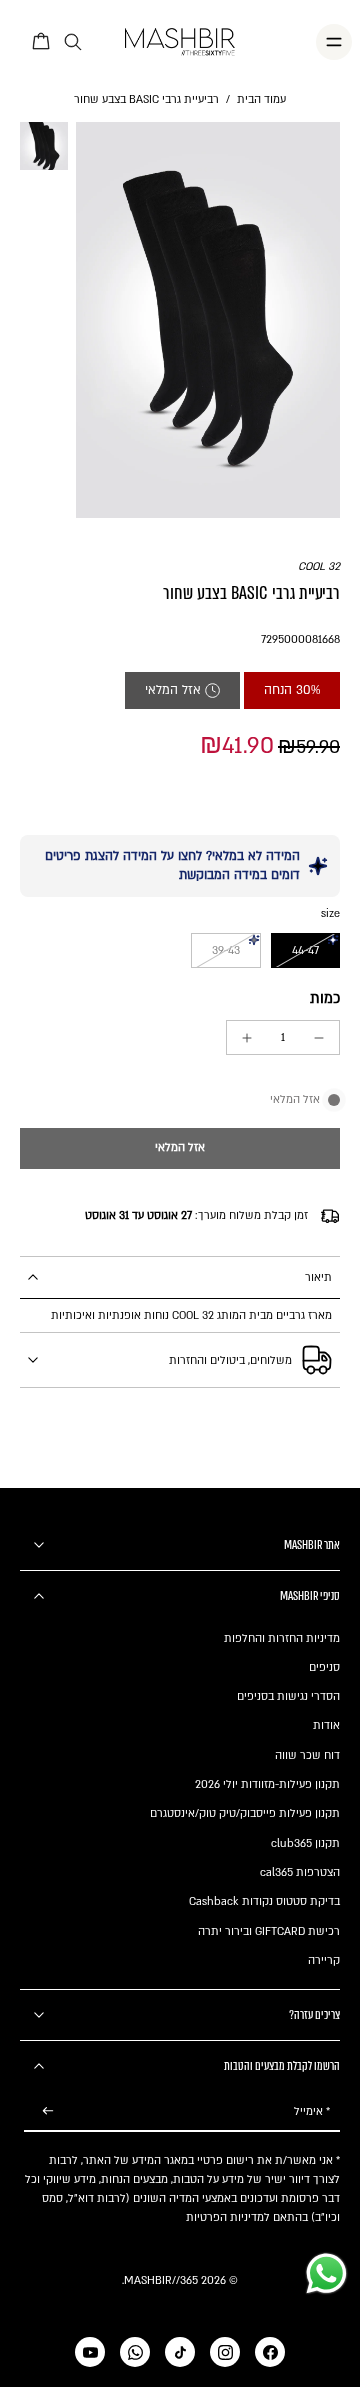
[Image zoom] (208, 320)
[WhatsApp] (135, 2352)
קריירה (324, 1960)
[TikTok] (180, 2352)
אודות (326, 1725)
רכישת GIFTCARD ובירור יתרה (269, 1931)
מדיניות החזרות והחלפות (282, 1638)
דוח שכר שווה (307, 1755)
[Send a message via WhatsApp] (326, 2273)
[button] (180, 1148)
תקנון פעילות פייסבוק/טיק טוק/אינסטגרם (245, 1813)
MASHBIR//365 (161, 2280)
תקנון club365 (305, 1843)
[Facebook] (270, 2352)
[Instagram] (225, 2352)
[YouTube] (90, 2352)
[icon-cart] (42, 42)
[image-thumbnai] (44, 146)
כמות (325, 998)
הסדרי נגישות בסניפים (288, 1696)
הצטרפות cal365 (300, 1872)
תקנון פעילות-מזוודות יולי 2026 (267, 1784)
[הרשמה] (48, 2111)
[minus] (319, 1038)
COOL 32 (319, 566)
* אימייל (312, 2111)
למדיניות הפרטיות (228, 2217)
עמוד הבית (261, 99)
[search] (73, 42)
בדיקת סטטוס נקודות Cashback (264, 1901)
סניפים (324, 1667)
